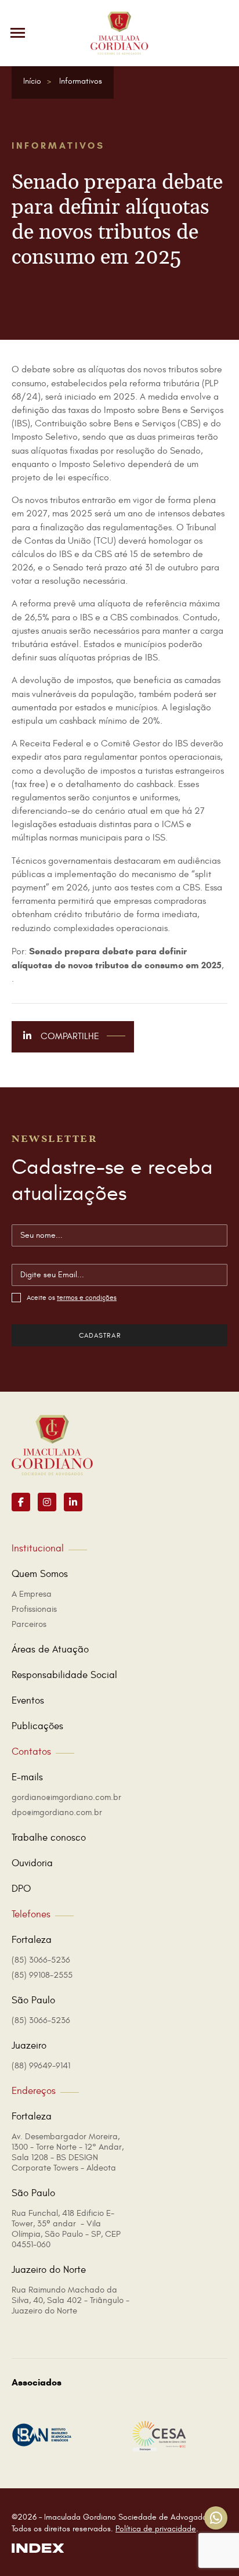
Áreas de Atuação (50, 1650)
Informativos (81, 81)
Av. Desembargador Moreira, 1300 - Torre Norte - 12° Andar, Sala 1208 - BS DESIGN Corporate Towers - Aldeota (68, 2152)
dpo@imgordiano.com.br (57, 1812)
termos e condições (87, 1298)
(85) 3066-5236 (41, 1960)
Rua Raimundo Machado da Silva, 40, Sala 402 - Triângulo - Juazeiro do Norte (70, 2300)
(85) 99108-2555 (42, 1975)
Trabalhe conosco (49, 1838)
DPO (21, 1889)
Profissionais (34, 1609)
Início (32, 81)
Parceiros (29, 1624)
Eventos (28, 1701)
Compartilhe (69, 1036)
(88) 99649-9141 (41, 2066)
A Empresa (32, 1594)
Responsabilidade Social (64, 1675)
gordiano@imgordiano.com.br (66, 1797)
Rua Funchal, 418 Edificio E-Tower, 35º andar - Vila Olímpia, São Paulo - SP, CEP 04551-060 (66, 2229)
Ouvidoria (32, 1863)
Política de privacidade (156, 2529)
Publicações (37, 1726)
